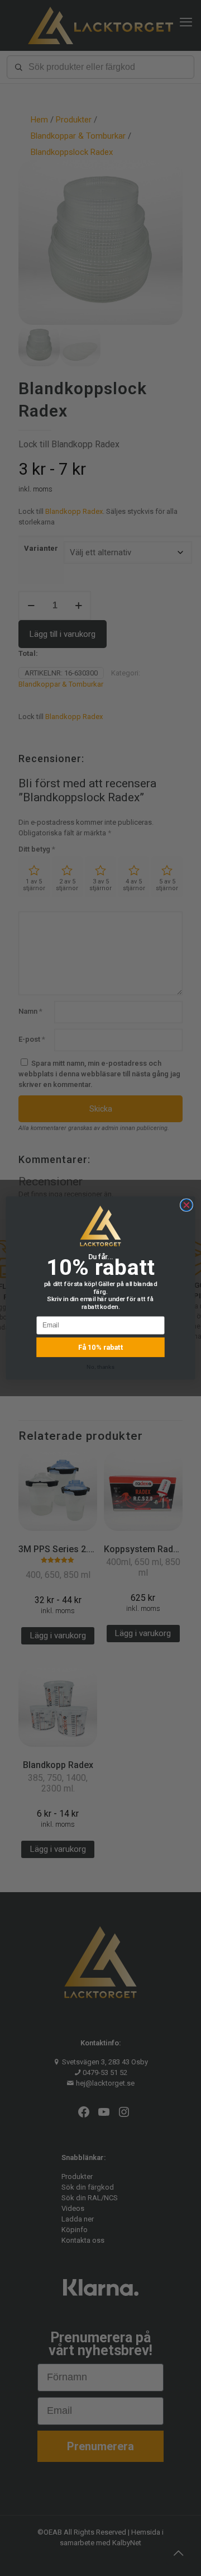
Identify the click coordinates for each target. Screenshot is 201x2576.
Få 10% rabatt (101, 1348)
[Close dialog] (186, 1205)
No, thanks (100, 1367)
